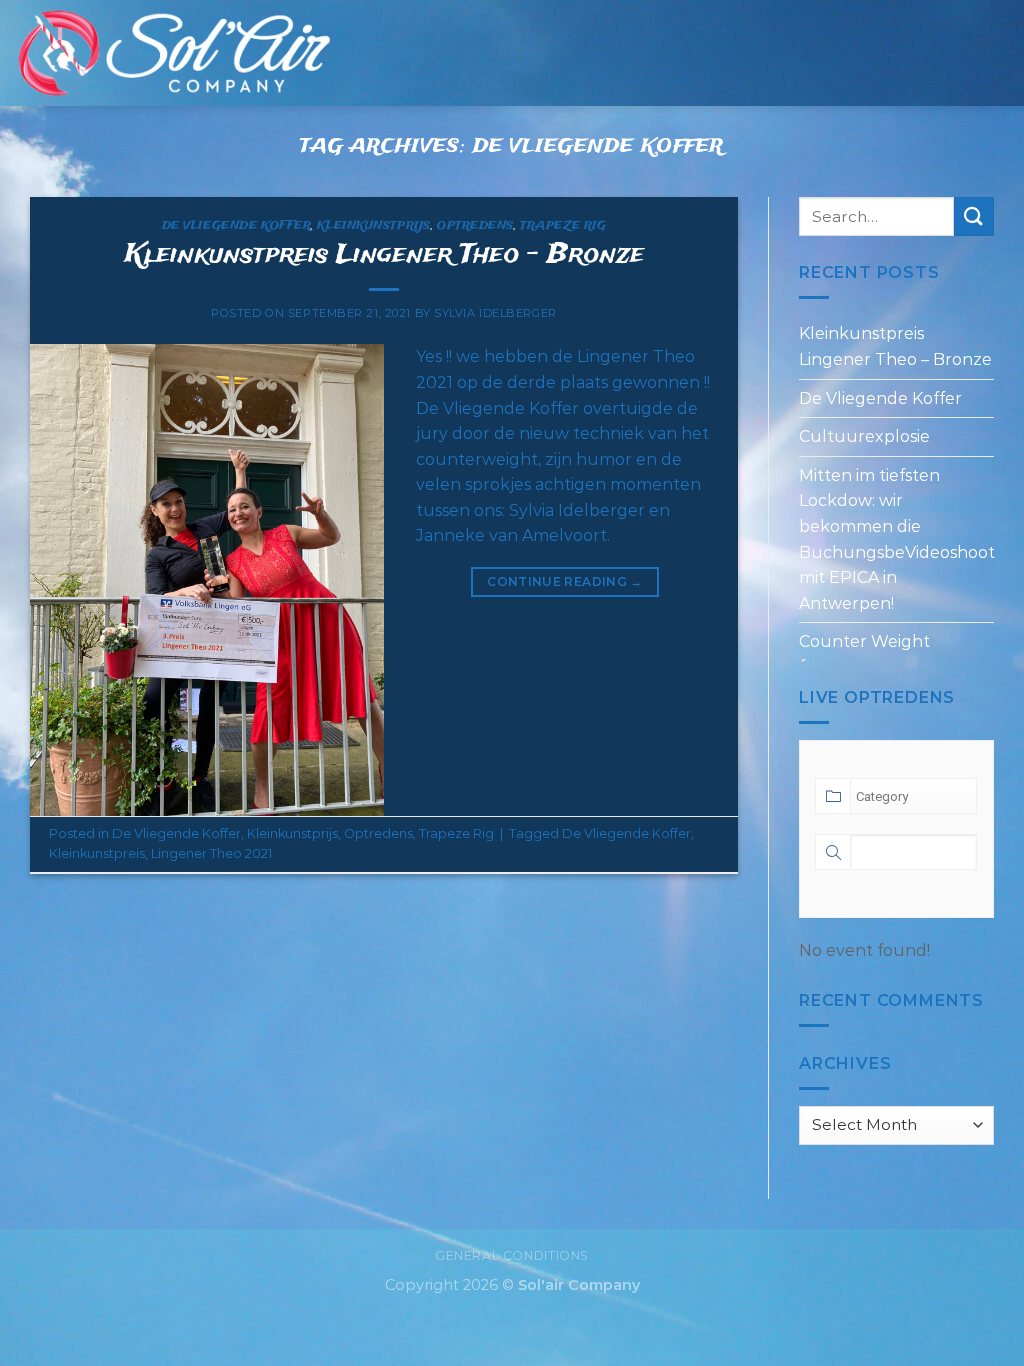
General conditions (512, 1255)
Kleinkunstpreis (97, 853)
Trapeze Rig (563, 226)
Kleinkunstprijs (373, 226)
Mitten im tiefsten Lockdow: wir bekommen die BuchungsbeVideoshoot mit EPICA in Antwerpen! (897, 539)
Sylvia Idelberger (495, 313)
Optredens (475, 226)
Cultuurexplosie (864, 436)
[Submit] (974, 216)
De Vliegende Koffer (237, 226)
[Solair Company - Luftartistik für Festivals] (172, 52)
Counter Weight (864, 642)
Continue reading (565, 581)
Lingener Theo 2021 (211, 853)
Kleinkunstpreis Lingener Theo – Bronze (384, 255)
